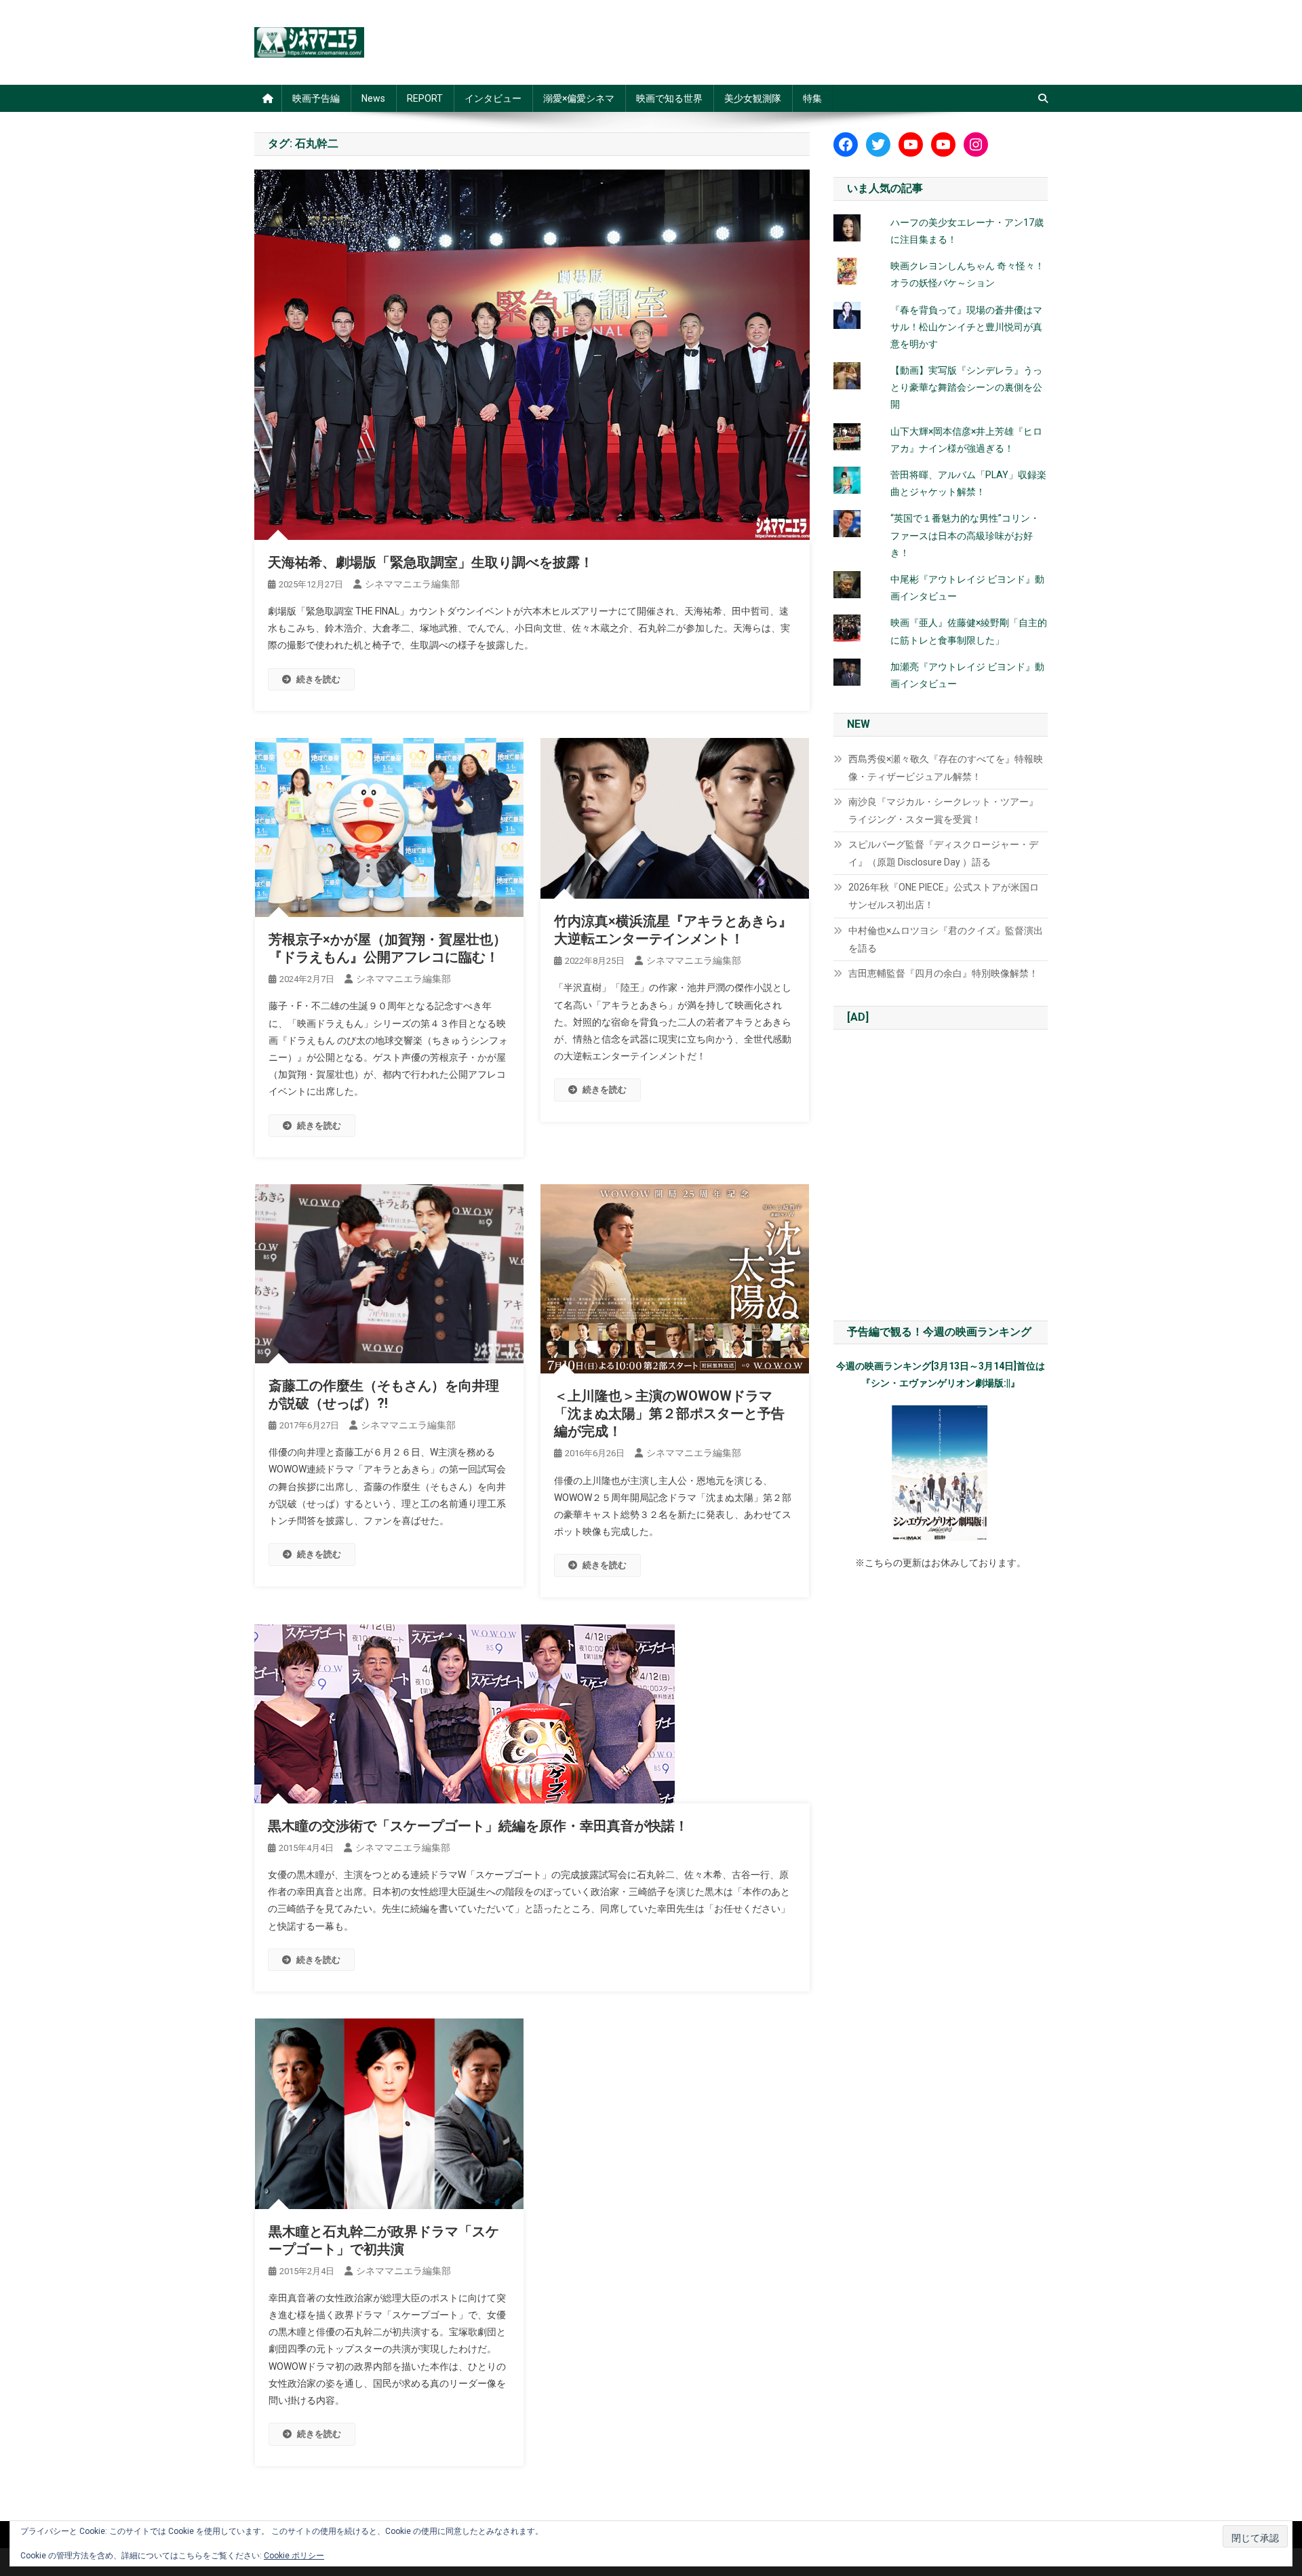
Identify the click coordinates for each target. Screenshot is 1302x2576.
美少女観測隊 (753, 98)
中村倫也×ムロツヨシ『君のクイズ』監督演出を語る (946, 939)
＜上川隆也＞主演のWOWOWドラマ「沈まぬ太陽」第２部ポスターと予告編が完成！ (669, 1413)
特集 (812, 98)
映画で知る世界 (669, 98)
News (373, 98)
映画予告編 (316, 98)
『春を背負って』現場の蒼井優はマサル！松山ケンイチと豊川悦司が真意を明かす (966, 327)
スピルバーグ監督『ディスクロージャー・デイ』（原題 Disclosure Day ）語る (943, 853)
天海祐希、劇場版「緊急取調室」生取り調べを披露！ (431, 562)
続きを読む (318, 679)
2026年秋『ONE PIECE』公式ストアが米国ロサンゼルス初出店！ (944, 896)
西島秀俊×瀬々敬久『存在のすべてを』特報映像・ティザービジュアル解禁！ (946, 768)
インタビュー (493, 98)
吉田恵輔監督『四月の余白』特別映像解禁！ (943, 973)
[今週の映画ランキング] (941, 1473)
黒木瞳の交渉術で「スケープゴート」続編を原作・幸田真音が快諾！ (478, 1826)
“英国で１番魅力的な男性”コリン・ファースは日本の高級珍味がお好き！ (965, 535)
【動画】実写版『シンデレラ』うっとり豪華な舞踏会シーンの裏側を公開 (966, 387)
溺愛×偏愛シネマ (579, 98)
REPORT (425, 98)
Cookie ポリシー (294, 2556)
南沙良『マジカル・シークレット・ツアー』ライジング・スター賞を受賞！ (943, 811)
